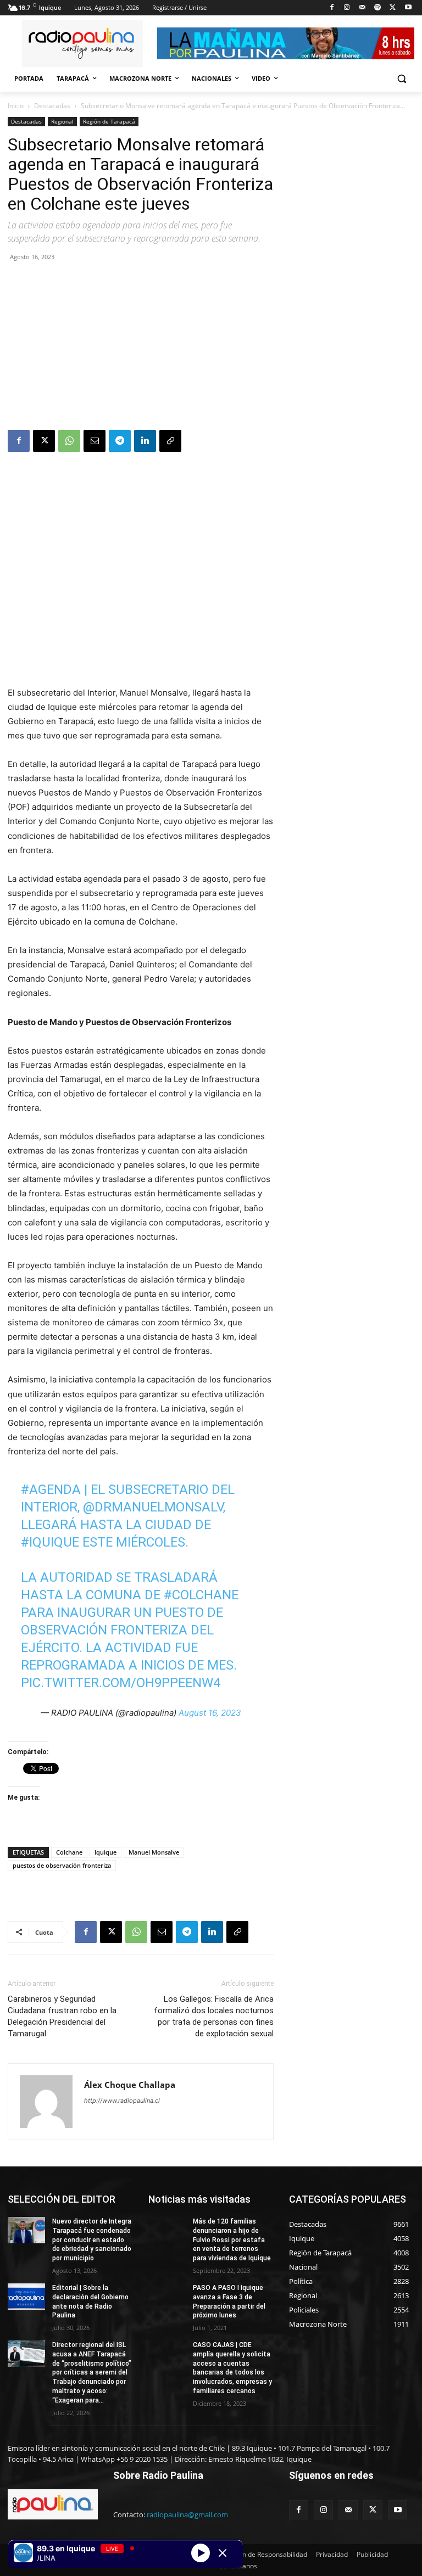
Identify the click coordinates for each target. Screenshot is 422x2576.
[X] (393, 8)
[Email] (95, 441)
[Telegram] (120, 441)
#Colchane (201, 1595)
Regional (62, 121)
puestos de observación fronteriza (62, 1865)
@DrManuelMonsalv (153, 1507)
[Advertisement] (141, 348)
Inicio (16, 106)
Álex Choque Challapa (130, 2085)
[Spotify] (378, 8)
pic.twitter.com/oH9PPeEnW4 (121, 1683)
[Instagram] (347, 8)
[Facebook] (332, 8)
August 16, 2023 (210, 1713)
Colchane (69, 1852)
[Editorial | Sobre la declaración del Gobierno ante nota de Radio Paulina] (26, 2297)
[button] (401, 79)
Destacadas (52, 106)
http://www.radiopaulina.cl (122, 2101)
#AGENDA (51, 1489)
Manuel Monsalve (154, 1852)
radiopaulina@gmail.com (187, 2515)
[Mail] (362, 8)
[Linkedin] (145, 441)
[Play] (201, 2552)
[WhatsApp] (69, 441)
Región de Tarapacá (109, 121)
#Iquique (50, 1542)
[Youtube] (408, 8)
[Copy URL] (170, 441)
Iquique (105, 1852)
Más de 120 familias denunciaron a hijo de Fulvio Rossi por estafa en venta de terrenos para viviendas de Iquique (232, 2240)
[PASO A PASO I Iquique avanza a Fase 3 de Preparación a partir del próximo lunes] (167, 2297)
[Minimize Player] (223, 2553)
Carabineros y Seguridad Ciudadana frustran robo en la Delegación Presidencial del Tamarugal (62, 2016)
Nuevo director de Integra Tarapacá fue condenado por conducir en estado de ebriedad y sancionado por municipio (92, 2240)
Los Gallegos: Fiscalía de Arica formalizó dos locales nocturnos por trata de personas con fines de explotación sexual (214, 2016)
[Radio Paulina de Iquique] (82, 44)
